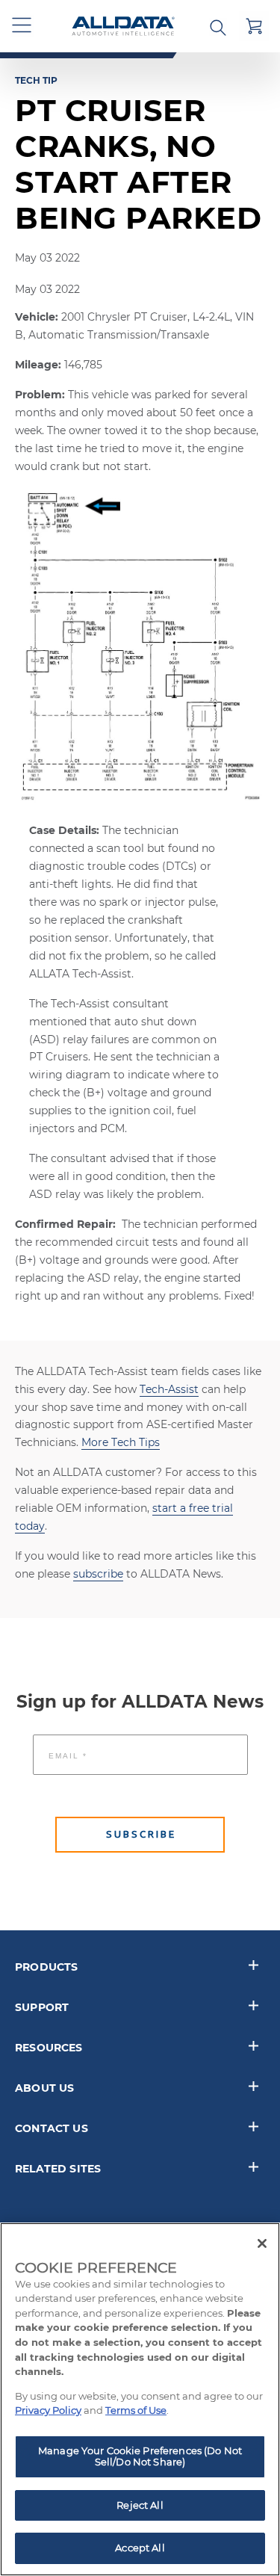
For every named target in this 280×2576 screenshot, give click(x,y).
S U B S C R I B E (140, 1834)
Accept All (140, 2548)
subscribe (98, 1574)
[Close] (262, 2243)
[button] (22, 26)
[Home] (123, 27)
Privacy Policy (48, 2410)
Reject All (140, 2505)
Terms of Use (136, 2410)
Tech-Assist (169, 1389)
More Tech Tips (121, 1442)
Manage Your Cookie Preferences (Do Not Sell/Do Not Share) (140, 2456)
